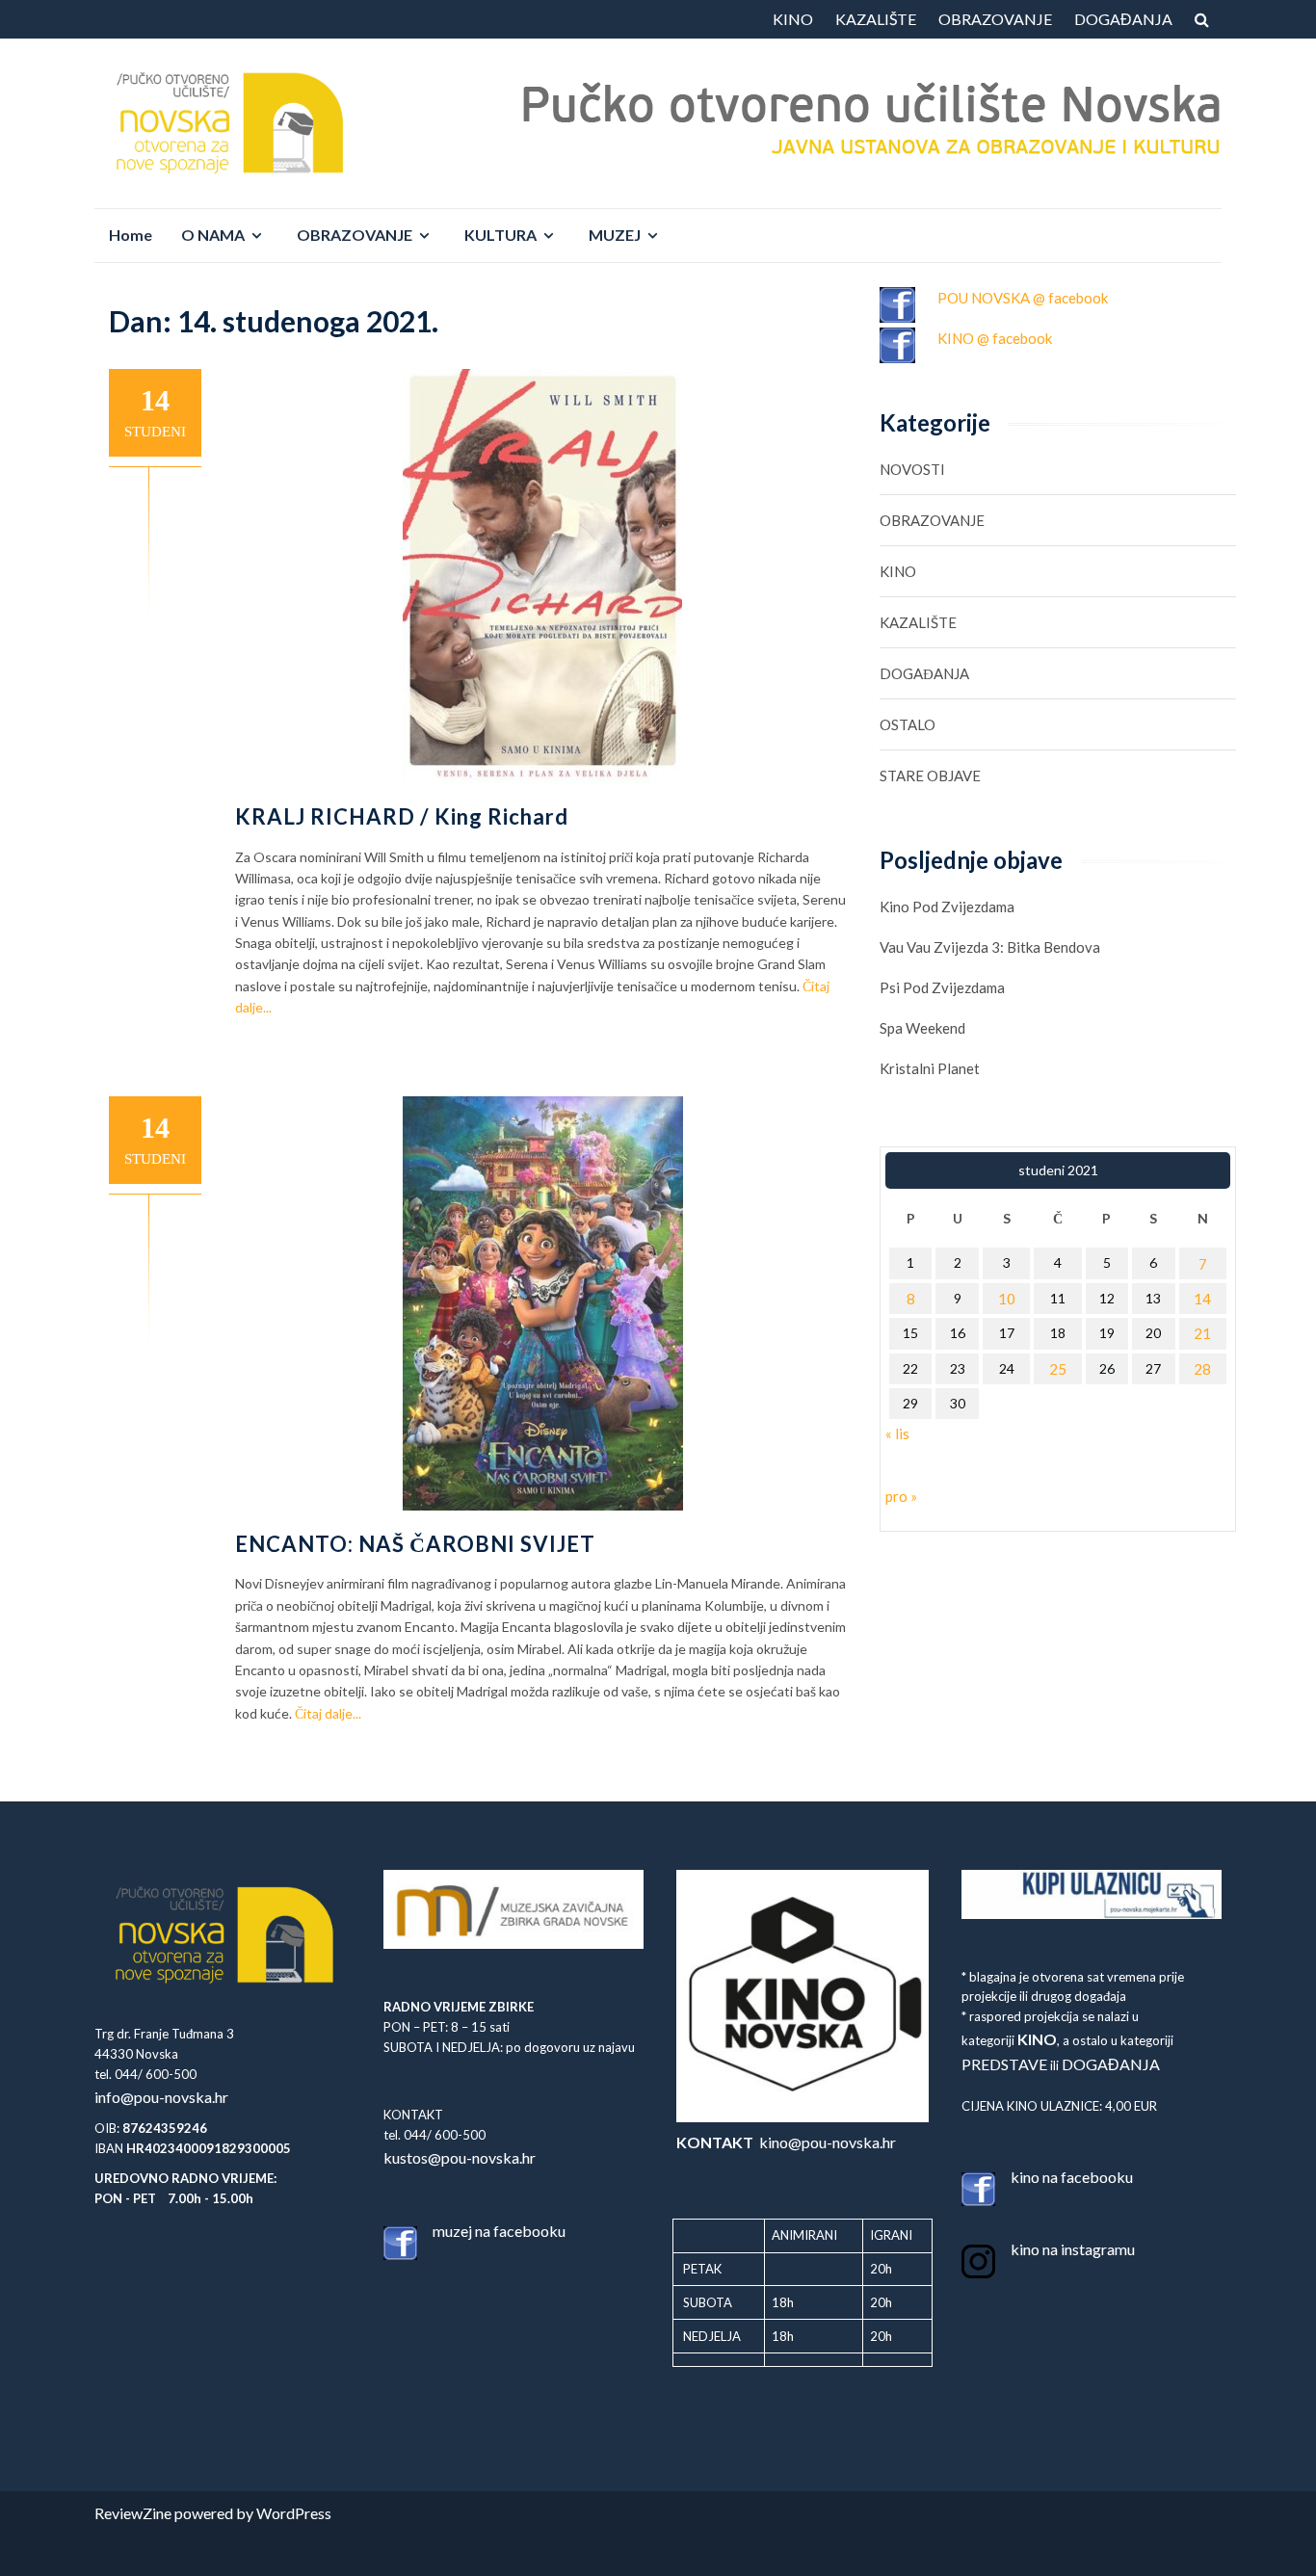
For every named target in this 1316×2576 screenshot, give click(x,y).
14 (1202, 1299)
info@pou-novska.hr (161, 2097)
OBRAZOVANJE (995, 19)
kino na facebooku (1072, 2177)
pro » (901, 1496)
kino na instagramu (1073, 2249)
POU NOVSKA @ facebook (1023, 298)
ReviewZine (133, 2513)
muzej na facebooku (499, 2231)
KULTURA (500, 235)
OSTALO (908, 724)
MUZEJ (615, 235)
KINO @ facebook (995, 338)
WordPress (294, 2513)
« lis (897, 1433)
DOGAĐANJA (1123, 19)
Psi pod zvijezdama (942, 987)
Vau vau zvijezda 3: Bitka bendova (990, 947)
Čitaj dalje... (328, 1713)
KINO (793, 19)
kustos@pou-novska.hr (460, 2157)
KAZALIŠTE (876, 19)
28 (1202, 1369)
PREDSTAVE (1004, 2064)
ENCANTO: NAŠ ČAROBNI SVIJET (415, 1544)
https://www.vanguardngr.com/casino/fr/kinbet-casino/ (658, 2555)
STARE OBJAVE (930, 775)
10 (1007, 1299)
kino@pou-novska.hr (786, 2142)
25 (1058, 1369)
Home (131, 235)
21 (1202, 1333)
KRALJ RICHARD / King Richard (402, 816)
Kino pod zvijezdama (947, 907)
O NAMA (213, 235)
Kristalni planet (930, 1068)
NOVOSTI (912, 469)
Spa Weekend (922, 1028)
